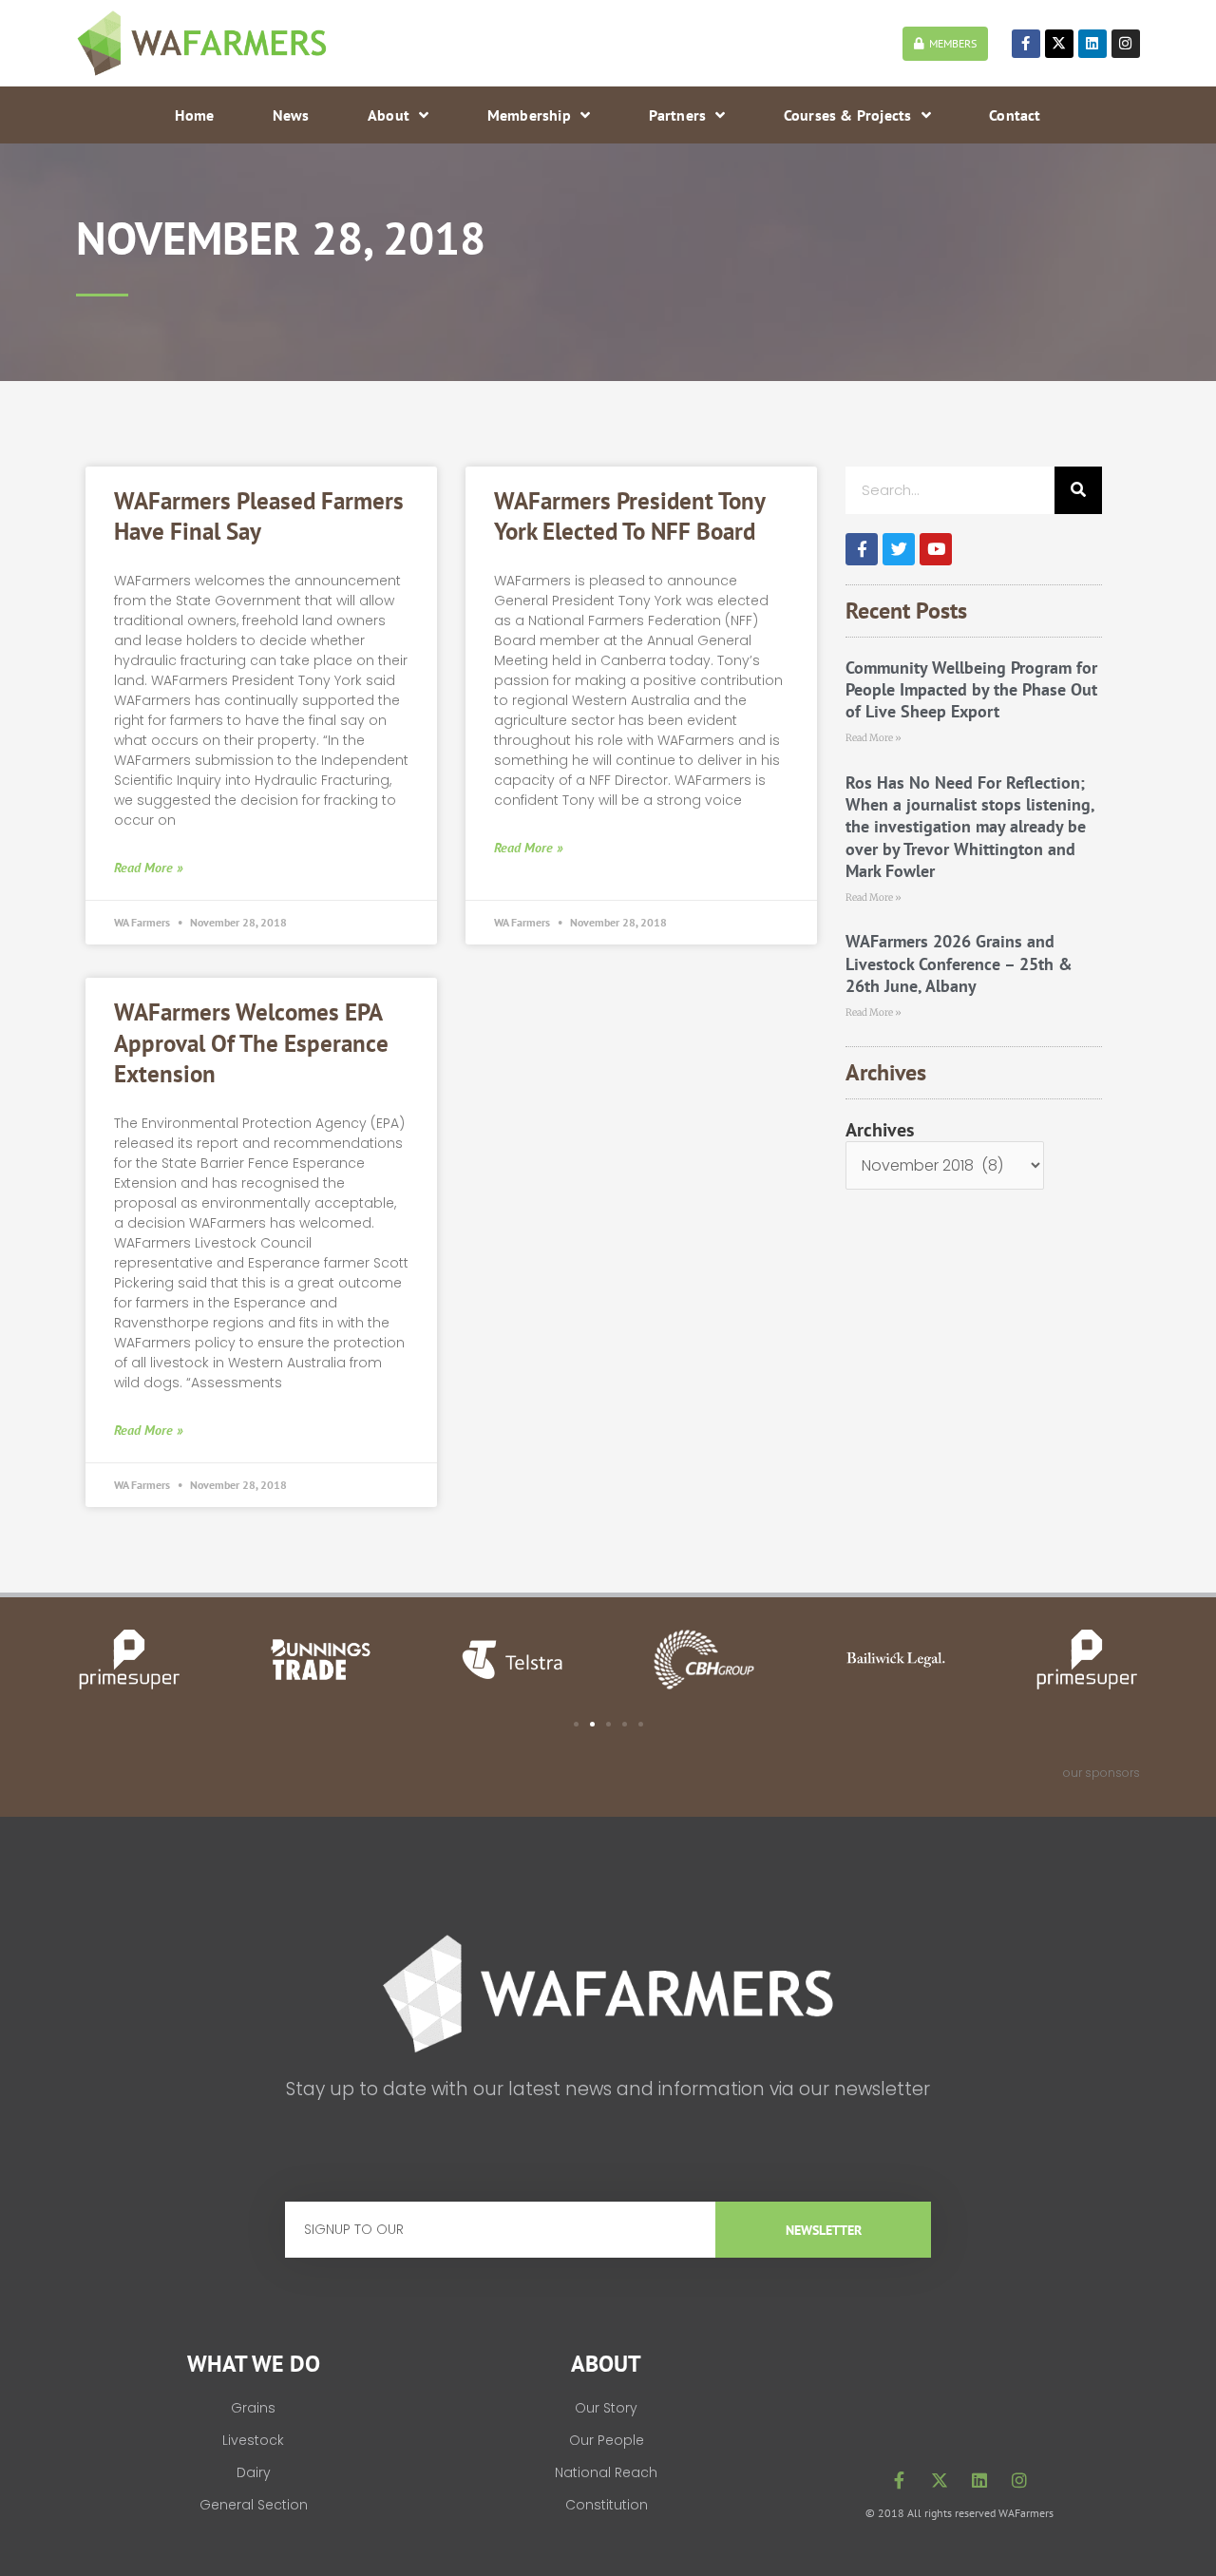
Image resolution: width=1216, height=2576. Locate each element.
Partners (678, 115)
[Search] (1078, 490)
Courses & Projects (848, 115)
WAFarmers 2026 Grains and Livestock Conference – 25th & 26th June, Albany (959, 964)
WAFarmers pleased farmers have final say (259, 516)
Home (194, 115)
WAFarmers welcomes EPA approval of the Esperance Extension (251, 1043)
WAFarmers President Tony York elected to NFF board (629, 516)
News (291, 115)
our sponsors (1102, 1773)
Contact (1015, 115)
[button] (576, 1724)
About (389, 115)
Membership (529, 115)
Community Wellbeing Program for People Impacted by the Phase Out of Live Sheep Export (971, 690)
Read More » (149, 868)
